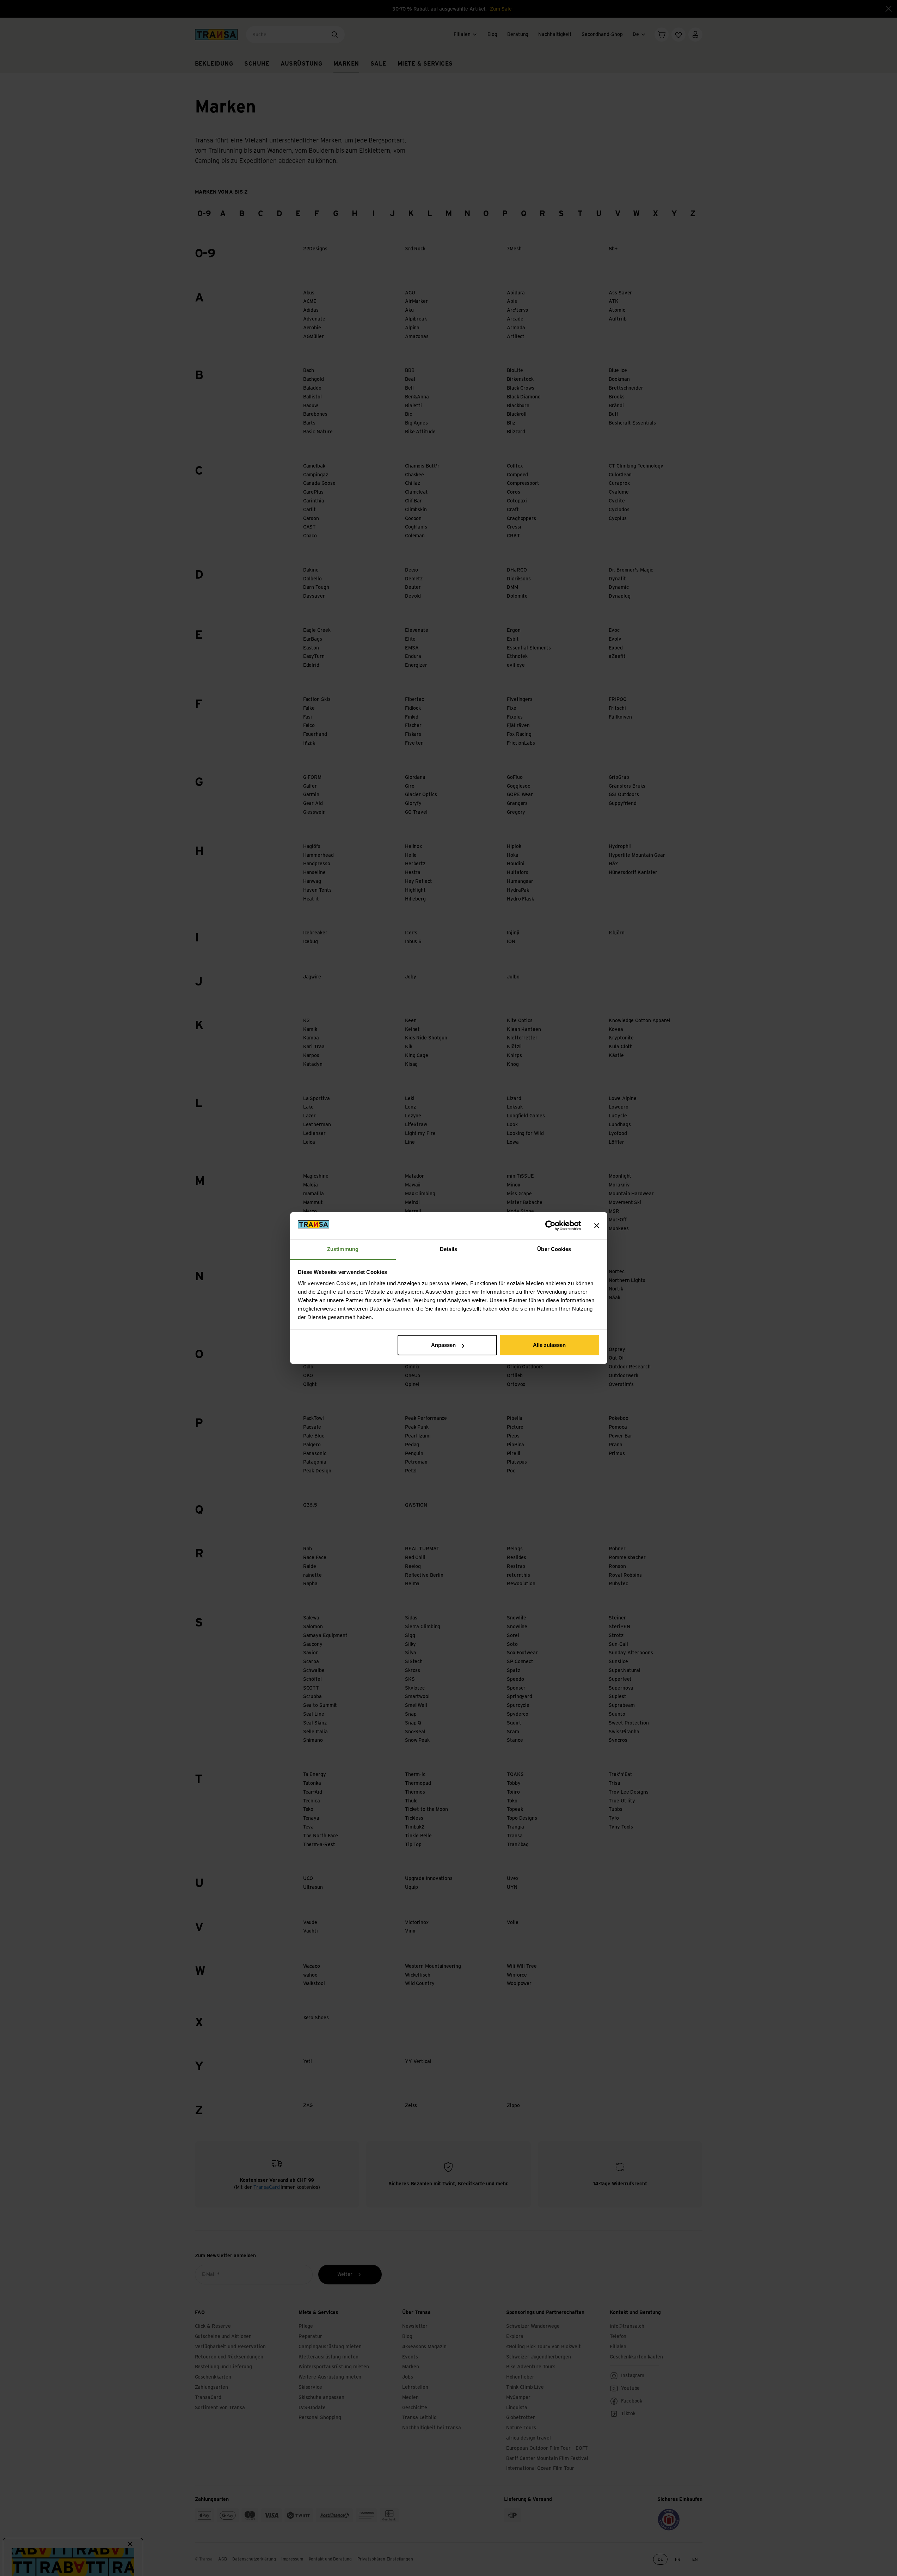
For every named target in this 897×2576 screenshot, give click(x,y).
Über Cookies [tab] (554, 1249)
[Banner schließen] (597, 1226)
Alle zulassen (549, 1345)
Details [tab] (448, 1249)
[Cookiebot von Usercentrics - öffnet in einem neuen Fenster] (550, 1226)
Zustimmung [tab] (343, 1249)
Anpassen (443, 1345)
